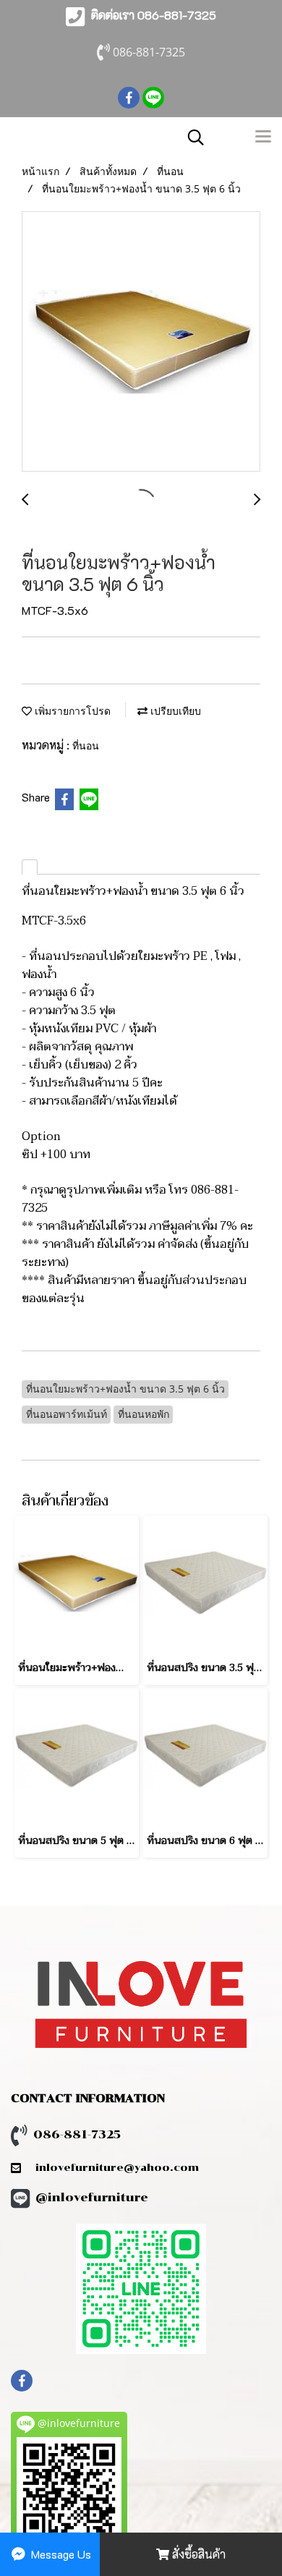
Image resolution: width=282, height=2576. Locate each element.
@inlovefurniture (92, 2197)
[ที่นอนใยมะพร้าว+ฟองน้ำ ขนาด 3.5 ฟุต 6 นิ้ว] (141, 342)
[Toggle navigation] (263, 137)
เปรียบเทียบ (174, 711)
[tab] (30, 867)
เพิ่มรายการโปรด (71, 711)
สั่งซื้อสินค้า (197, 2554)
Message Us (60, 2554)
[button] (191, 137)
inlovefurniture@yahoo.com (110, 2168)
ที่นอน (86, 745)
